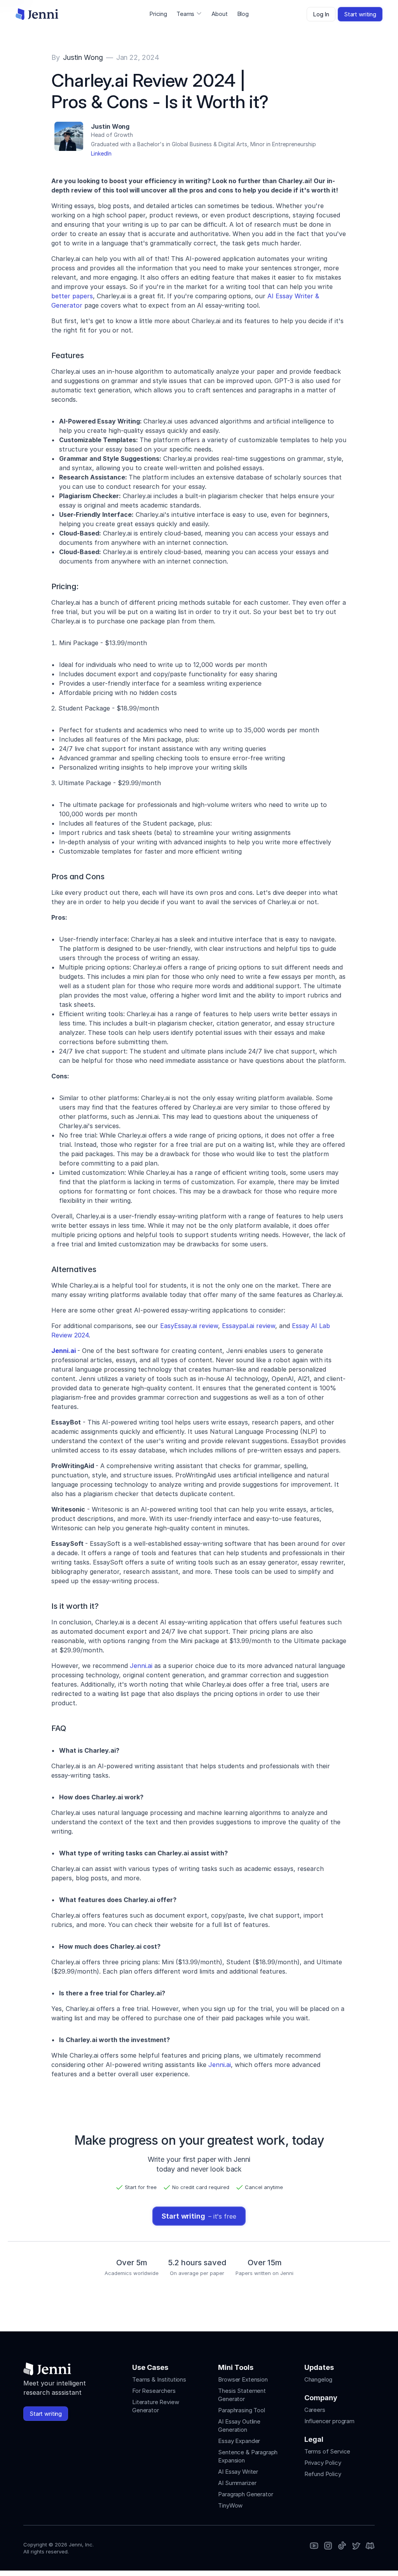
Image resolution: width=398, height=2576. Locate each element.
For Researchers (154, 2391)
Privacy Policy (323, 2463)
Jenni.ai (140, 1666)
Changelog (319, 2379)
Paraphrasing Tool (241, 2410)
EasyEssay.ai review (189, 1326)
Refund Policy (323, 2474)
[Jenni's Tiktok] (342, 2546)
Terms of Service (327, 2451)
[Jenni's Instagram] (314, 2546)
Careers (315, 2410)
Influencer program (329, 2421)
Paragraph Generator (245, 2494)
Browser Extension (243, 2379)
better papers (72, 296)
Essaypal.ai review (249, 1326)
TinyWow (230, 2505)
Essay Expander (239, 2441)
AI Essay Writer (238, 2472)
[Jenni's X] (356, 2546)
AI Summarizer (237, 2483)
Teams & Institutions (159, 2379)
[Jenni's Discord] (370, 2546)
